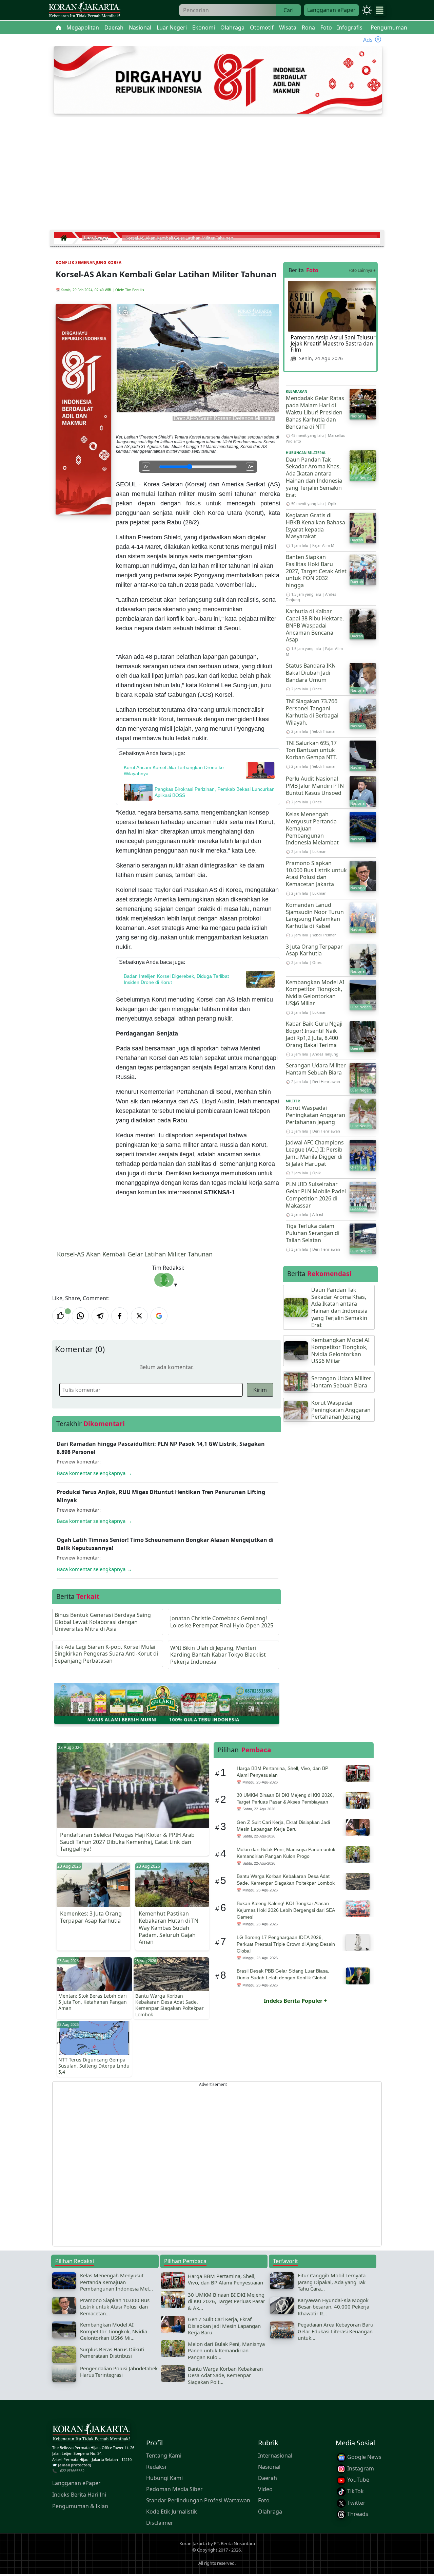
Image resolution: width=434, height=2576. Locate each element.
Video (265, 2489)
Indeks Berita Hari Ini (79, 2495)
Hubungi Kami (164, 2478)
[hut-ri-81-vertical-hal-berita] (83, 409)
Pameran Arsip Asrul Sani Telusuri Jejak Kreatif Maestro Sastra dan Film (334, 343)
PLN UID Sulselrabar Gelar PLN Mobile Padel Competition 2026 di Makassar (316, 1195)
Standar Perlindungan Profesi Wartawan (198, 2501)
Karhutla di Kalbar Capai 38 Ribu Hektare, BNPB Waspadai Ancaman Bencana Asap (315, 625)
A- (146, 466)
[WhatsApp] (80, 1316)
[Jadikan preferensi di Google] (159, 1316)
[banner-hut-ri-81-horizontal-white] (218, 79)
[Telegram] (100, 1316)
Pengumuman (389, 27)
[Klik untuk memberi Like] (61, 1316)
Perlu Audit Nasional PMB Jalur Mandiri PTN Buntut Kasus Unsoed (315, 786)
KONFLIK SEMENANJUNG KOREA (88, 263)
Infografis (350, 27)
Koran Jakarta (193, 2543)
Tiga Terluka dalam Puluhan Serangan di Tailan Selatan (313, 1233)
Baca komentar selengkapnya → (94, 1473)
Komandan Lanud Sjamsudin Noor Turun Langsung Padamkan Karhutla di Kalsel (315, 915)
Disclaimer (160, 2523)
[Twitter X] (139, 1316)
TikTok (355, 2491)
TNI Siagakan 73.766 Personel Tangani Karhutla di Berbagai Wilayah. (312, 712)
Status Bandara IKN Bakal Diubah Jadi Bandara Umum (311, 673)
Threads (357, 2514)
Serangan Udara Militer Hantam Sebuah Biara (316, 1069)
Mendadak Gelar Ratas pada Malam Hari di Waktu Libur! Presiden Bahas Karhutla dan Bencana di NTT (315, 412)
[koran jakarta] (65, 238)
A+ (251, 466)
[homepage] (91, 2433)
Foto (264, 2501)
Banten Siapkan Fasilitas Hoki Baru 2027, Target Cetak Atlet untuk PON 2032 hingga (316, 571)
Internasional (275, 2456)
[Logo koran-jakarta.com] (84, 10)
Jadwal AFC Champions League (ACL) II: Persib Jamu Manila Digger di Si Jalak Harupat (315, 1153)
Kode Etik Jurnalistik (172, 2512)
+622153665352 (71, 2471)
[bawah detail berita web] (167, 1703)
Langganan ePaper (331, 10)
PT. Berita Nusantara (234, 2543)
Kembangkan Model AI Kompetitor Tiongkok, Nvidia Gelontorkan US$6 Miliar (315, 993)
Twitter (356, 2503)
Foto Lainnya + (362, 270)
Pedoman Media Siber (174, 2489)
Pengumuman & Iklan (80, 2506)
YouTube (358, 2480)
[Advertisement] (217, 176)
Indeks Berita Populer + (295, 2001)
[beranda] (59, 27)
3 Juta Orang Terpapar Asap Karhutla (314, 950)
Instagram (360, 2468)
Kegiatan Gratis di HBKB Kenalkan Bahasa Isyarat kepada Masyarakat (315, 526)
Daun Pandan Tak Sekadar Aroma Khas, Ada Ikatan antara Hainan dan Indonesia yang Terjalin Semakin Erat (314, 477)
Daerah (268, 2478)
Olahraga (270, 2512)
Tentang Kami (164, 2456)
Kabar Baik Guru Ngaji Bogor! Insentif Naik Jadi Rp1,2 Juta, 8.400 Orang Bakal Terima (314, 1034)
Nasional (269, 2467)
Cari (289, 10)
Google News (364, 2457)
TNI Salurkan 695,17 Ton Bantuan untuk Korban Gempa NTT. (312, 750)
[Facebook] (120, 1316)
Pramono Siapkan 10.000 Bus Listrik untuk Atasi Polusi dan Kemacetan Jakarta (316, 874)
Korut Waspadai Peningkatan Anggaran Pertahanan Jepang (315, 1115)
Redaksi (156, 2467)
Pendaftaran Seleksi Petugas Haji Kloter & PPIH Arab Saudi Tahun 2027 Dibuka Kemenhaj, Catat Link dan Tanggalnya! (127, 1842)
